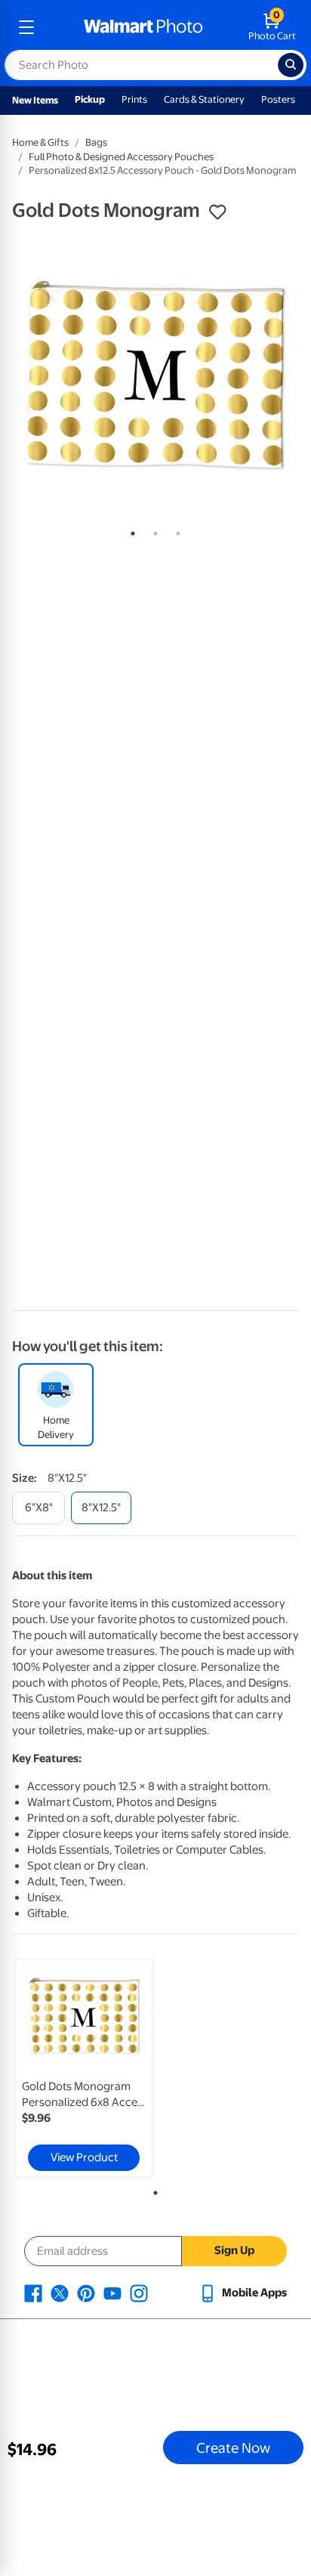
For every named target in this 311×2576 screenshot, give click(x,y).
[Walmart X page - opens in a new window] (60, 2293)
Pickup (90, 99)
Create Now (233, 2448)
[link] (84, 2068)
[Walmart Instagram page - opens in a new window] (139, 2293)
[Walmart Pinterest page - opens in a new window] (86, 2293)
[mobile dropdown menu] (26, 27)
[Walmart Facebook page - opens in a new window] (33, 2293)
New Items (35, 100)
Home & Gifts (40, 142)
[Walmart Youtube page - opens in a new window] (112, 2293)
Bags (96, 142)
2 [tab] (152, 530)
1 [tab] (130, 530)
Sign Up (234, 2250)
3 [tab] (175, 530)
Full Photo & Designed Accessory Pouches (121, 157)
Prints (134, 99)
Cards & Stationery (204, 99)
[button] (217, 212)
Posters (278, 99)
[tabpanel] (155, 375)
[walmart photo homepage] (143, 27)
